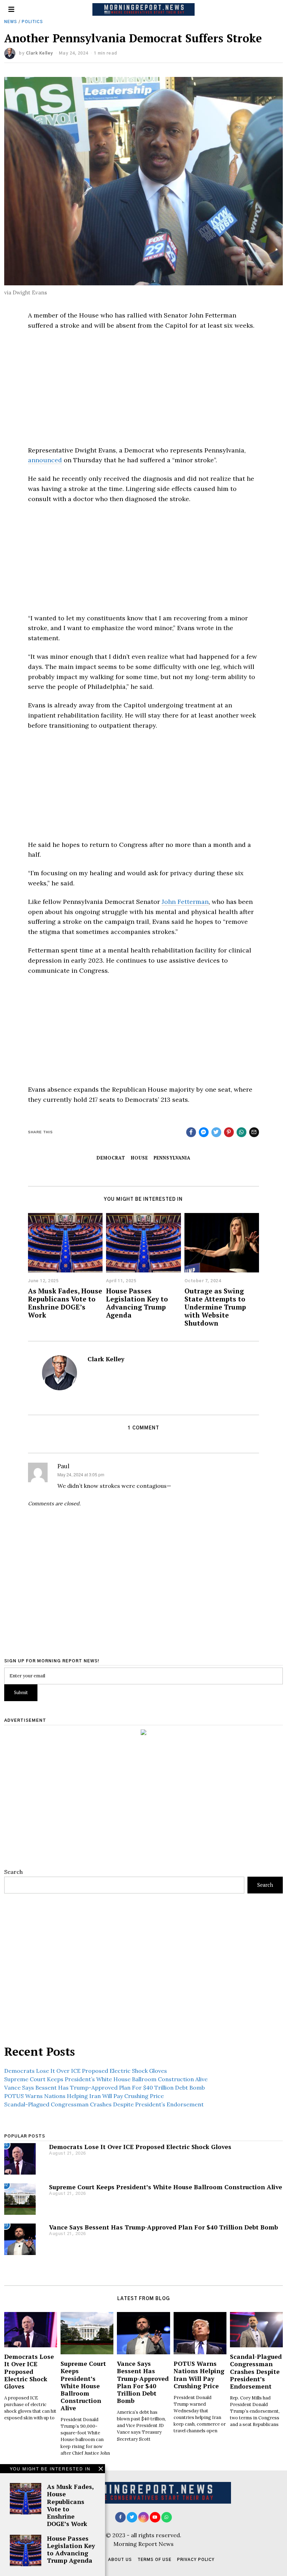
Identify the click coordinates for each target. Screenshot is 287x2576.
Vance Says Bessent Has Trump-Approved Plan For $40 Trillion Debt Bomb (104, 2088)
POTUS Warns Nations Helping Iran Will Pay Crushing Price (84, 2096)
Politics (32, 22)
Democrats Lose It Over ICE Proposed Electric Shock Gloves (86, 2071)
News (11, 22)
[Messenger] (204, 1132)
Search (13, 1872)
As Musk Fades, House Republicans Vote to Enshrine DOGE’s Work (65, 1303)
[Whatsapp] (241, 1132)
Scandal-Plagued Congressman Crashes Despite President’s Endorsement (104, 2104)
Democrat (111, 1158)
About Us (120, 2560)
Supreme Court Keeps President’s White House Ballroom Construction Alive (106, 2079)
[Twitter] (216, 1132)
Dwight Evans (30, 292)
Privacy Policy (196, 2560)
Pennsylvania (172, 1158)
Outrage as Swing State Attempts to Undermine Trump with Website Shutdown (215, 1307)
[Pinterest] (229, 1132)
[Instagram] (143, 2517)
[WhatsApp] (167, 2517)
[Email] (254, 1132)
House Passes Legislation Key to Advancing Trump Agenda (137, 1303)
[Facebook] (191, 1132)
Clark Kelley (40, 53)
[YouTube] (155, 2517)
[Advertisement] (143, 388)
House (139, 1158)
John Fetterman (185, 902)
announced (45, 460)
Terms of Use (155, 2560)
